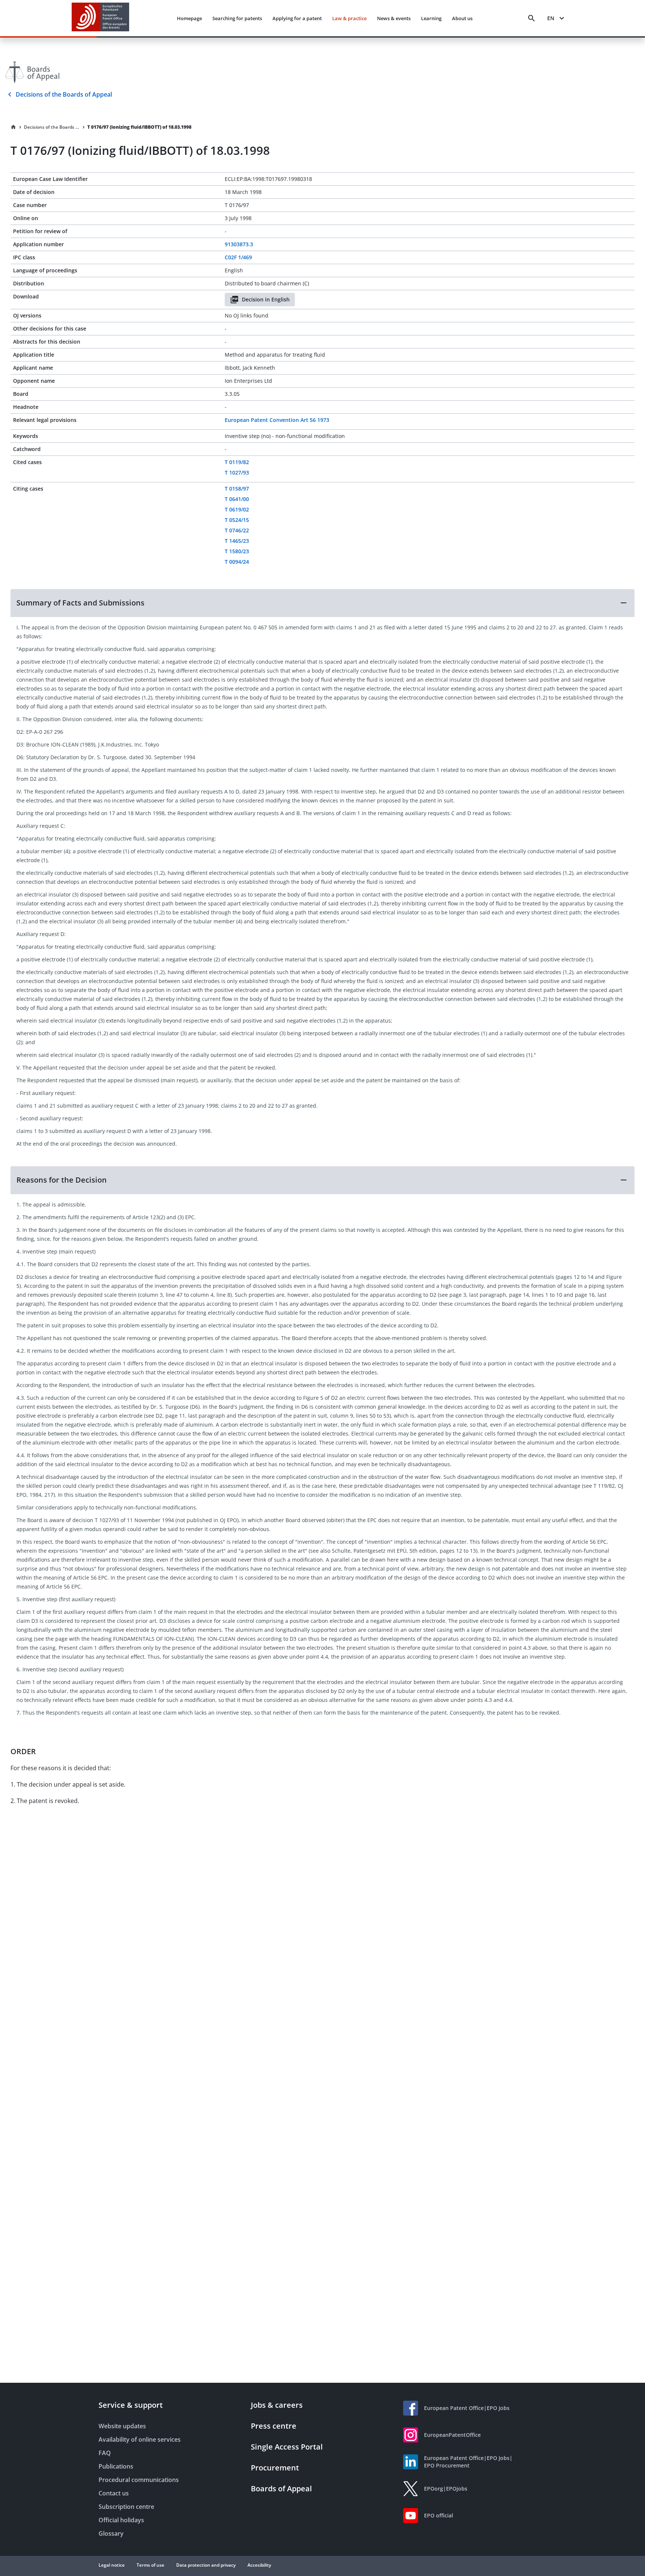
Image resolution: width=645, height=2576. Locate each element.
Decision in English (266, 299)
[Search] (532, 18)
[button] (322, 603)
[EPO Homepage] (100, 18)
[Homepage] (13, 127)
